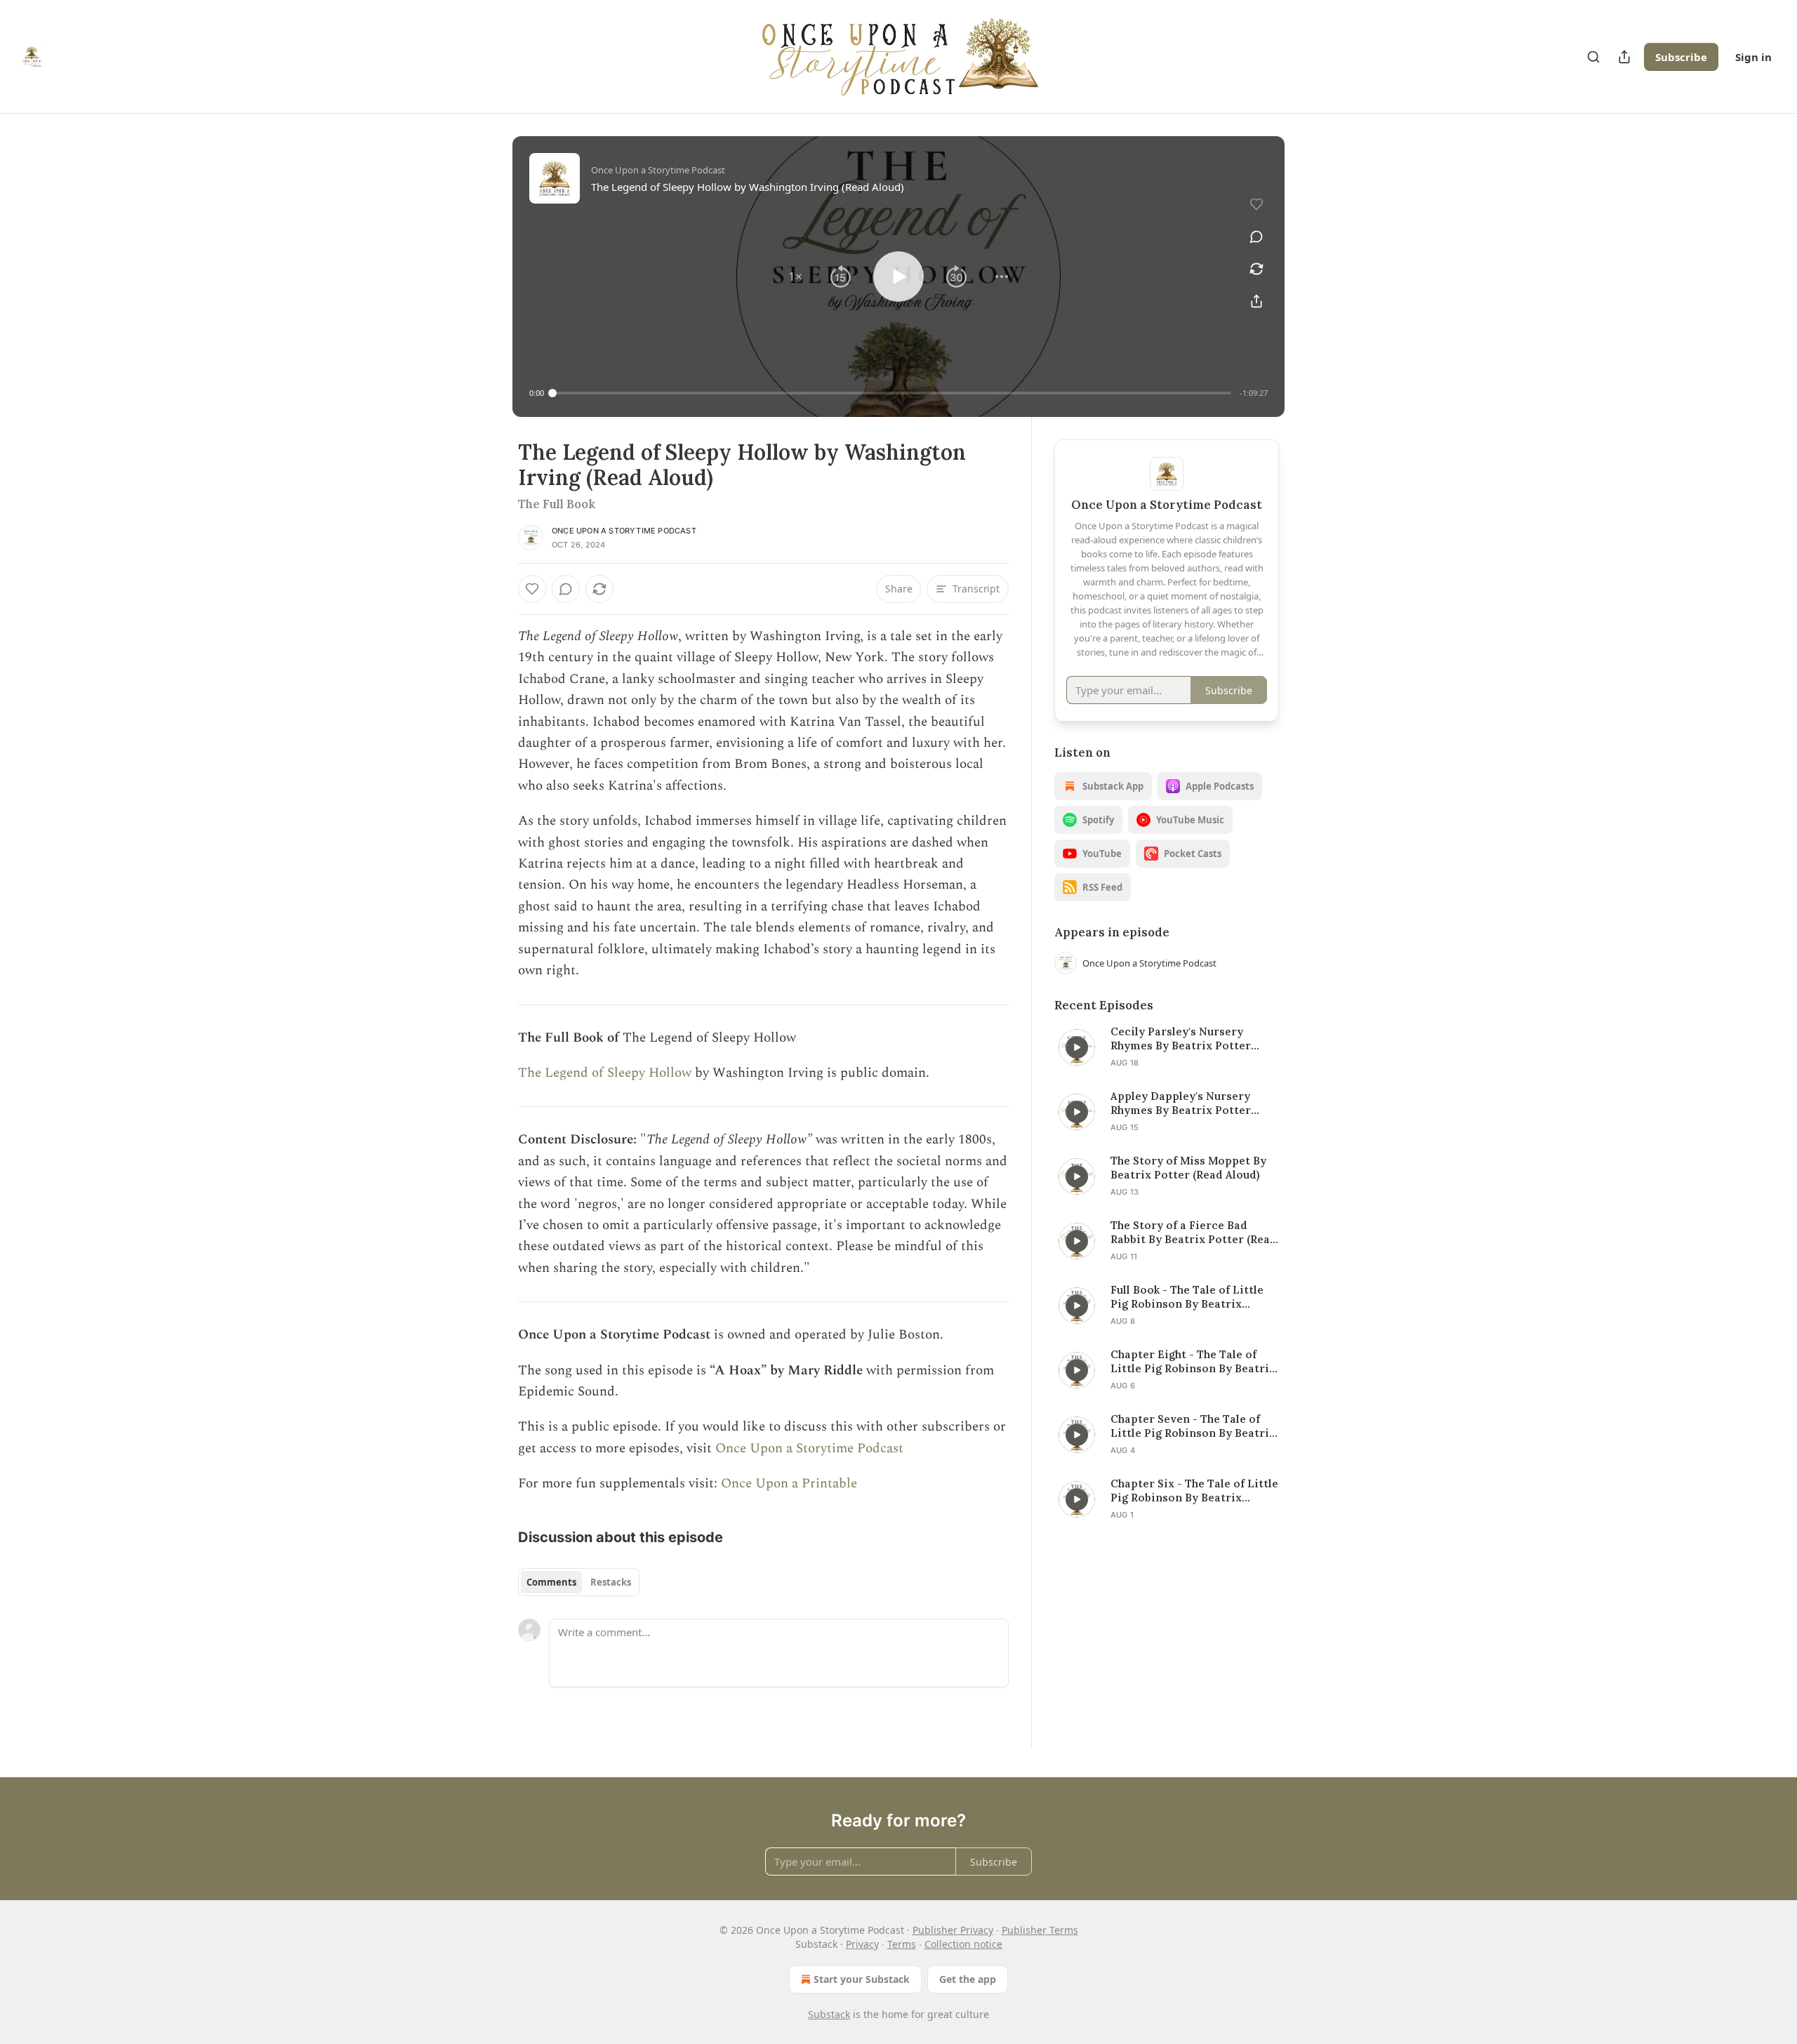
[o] (1077, 1047)
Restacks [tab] (611, 1582)
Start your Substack (862, 1979)
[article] (1167, 1047)
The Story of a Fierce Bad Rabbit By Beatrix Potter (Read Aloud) (1194, 1233)
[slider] (892, 393)
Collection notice (963, 1944)
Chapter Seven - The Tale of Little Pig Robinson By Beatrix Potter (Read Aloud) (1193, 1426)
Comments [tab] (551, 1582)
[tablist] (579, 1582)
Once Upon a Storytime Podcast (624, 531)
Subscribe (1681, 57)
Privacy (862, 1944)
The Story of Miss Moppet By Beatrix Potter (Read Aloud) (1188, 1168)
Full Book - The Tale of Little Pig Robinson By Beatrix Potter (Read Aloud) (1187, 1297)
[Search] (1593, 57)
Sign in (1753, 57)
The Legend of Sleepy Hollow (605, 1073)
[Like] (532, 589)
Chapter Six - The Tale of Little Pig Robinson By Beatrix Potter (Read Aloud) (1194, 1491)
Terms (902, 1944)
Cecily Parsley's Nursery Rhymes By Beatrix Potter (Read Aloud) (1181, 1039)
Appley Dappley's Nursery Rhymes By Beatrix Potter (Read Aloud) (1181, 1103)
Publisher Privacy (953, 1930)
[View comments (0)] (1256, 237)
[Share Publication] (1624, 57)
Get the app (968, 1979)
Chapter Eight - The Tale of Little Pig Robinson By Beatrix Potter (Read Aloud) (1193, 1362)
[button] (795, 277)
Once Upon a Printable (789, 1484)
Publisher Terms (1040, 1930)
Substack (829, 2014)
